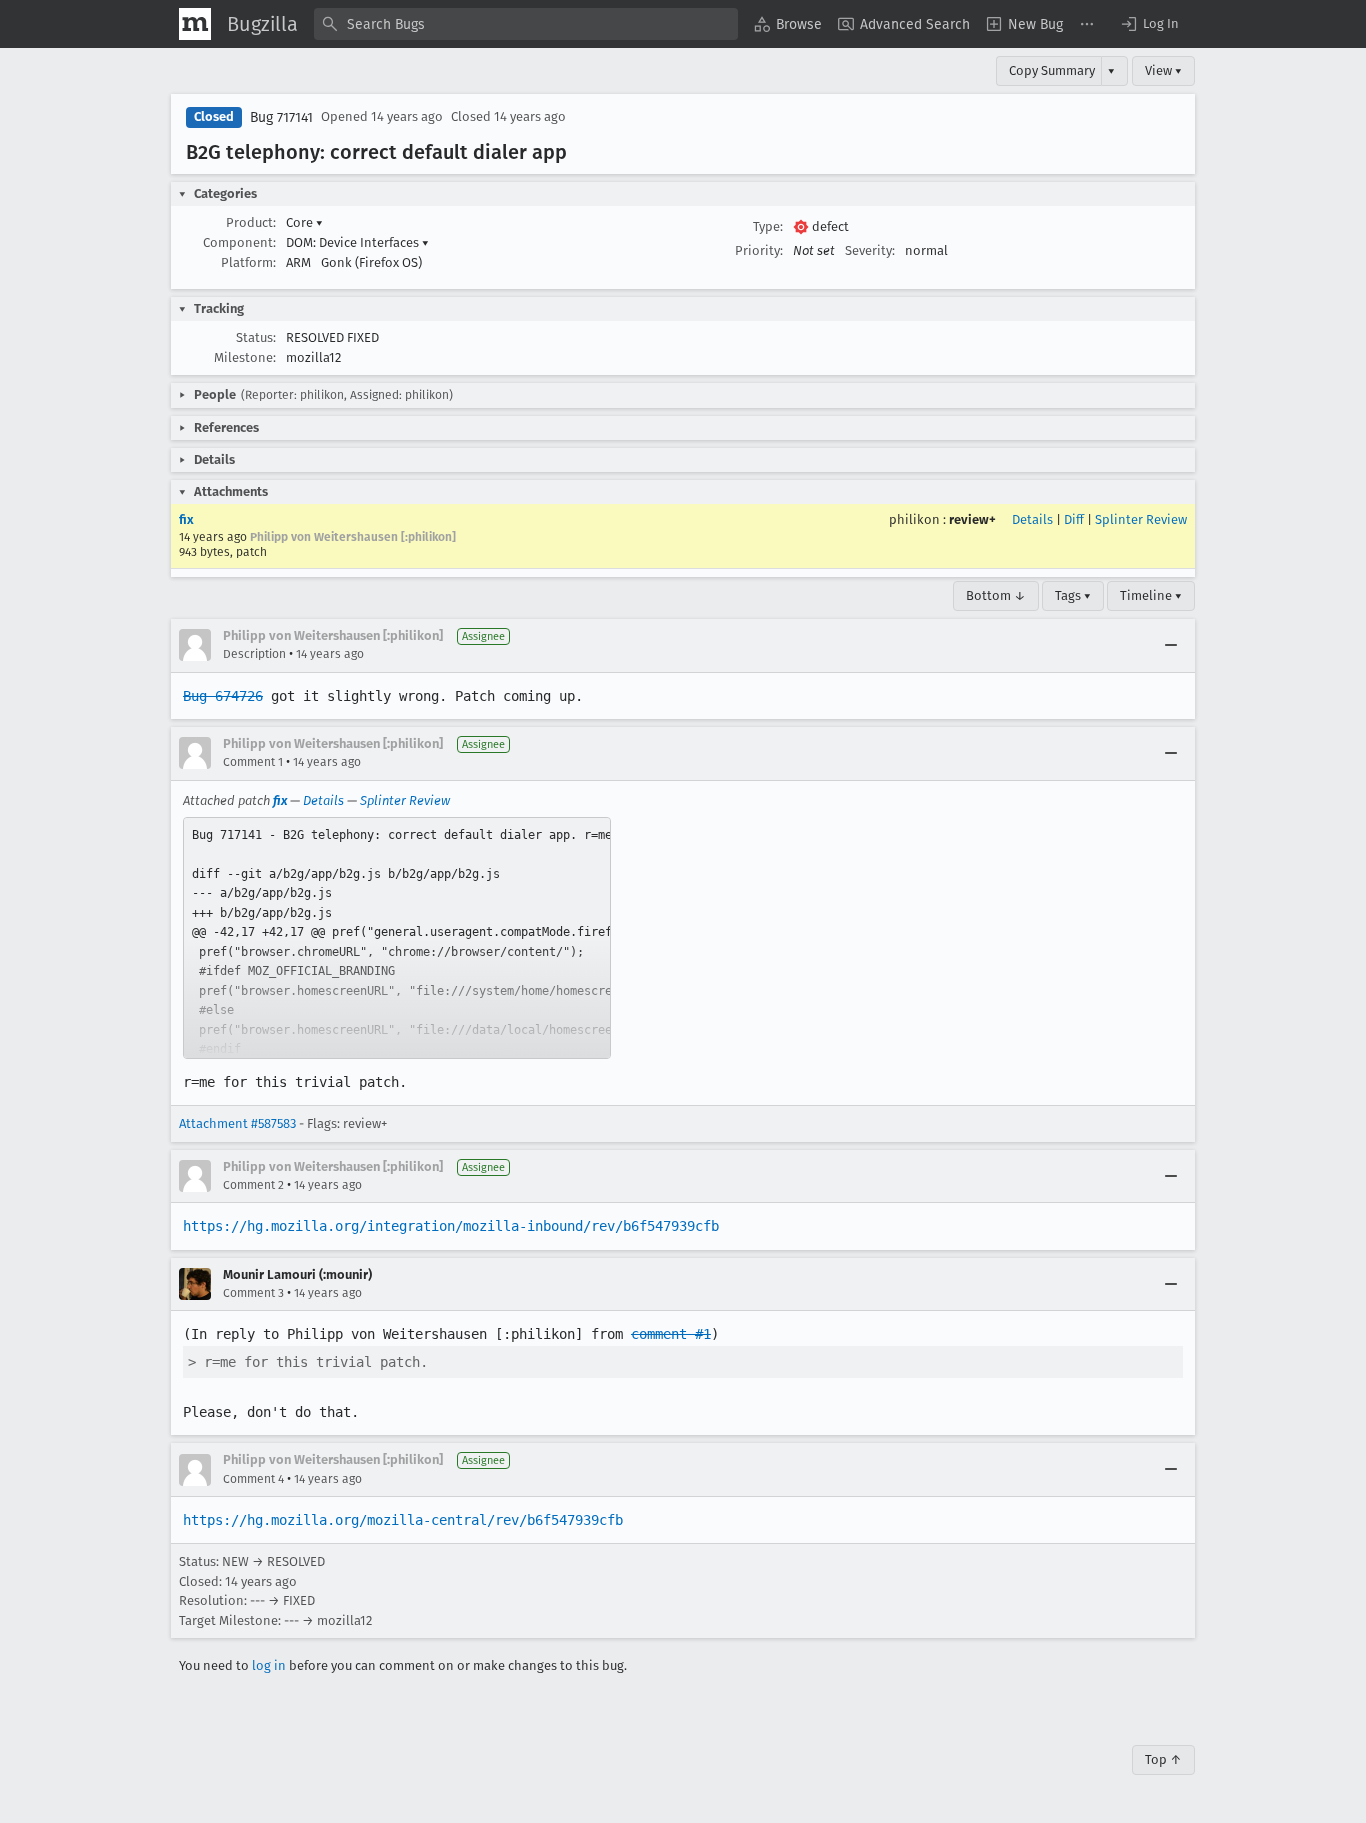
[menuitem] (788, 24)
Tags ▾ (1073, 595)
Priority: (759, 250)
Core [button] (304, 222)
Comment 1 (253, 762)
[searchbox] (526, 24)
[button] (1149, 24)
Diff (1074, 519)
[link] (397, 938)
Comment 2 (253, 1185)
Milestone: (245, 357)
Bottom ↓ (996, 595)
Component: (239, 242)
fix (186, 519)
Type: (768, 226)
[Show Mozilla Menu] (195, 24)
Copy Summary (1052, 70)
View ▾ (1163, 70)
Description (254, 654)
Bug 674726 (223, 696)
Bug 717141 (281, 117)
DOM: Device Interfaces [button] (357, 242)
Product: (251, 222)
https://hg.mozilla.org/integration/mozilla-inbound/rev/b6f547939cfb (451, 1226)
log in (269, 1665)
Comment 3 (253, 1293)
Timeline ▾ (1151, 595)
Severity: (870, 250)
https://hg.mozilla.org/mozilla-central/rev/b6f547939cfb (403, 1520)
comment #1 (671, 1334)
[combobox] (526, 24)
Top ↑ (1163, 1759)
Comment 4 (253, 1479)
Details (1032, 519)
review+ (972, 519)
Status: (256, 337)
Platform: (248, 262)
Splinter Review (1141, 519)
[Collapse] (1171, 645)
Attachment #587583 (237, 1123)
